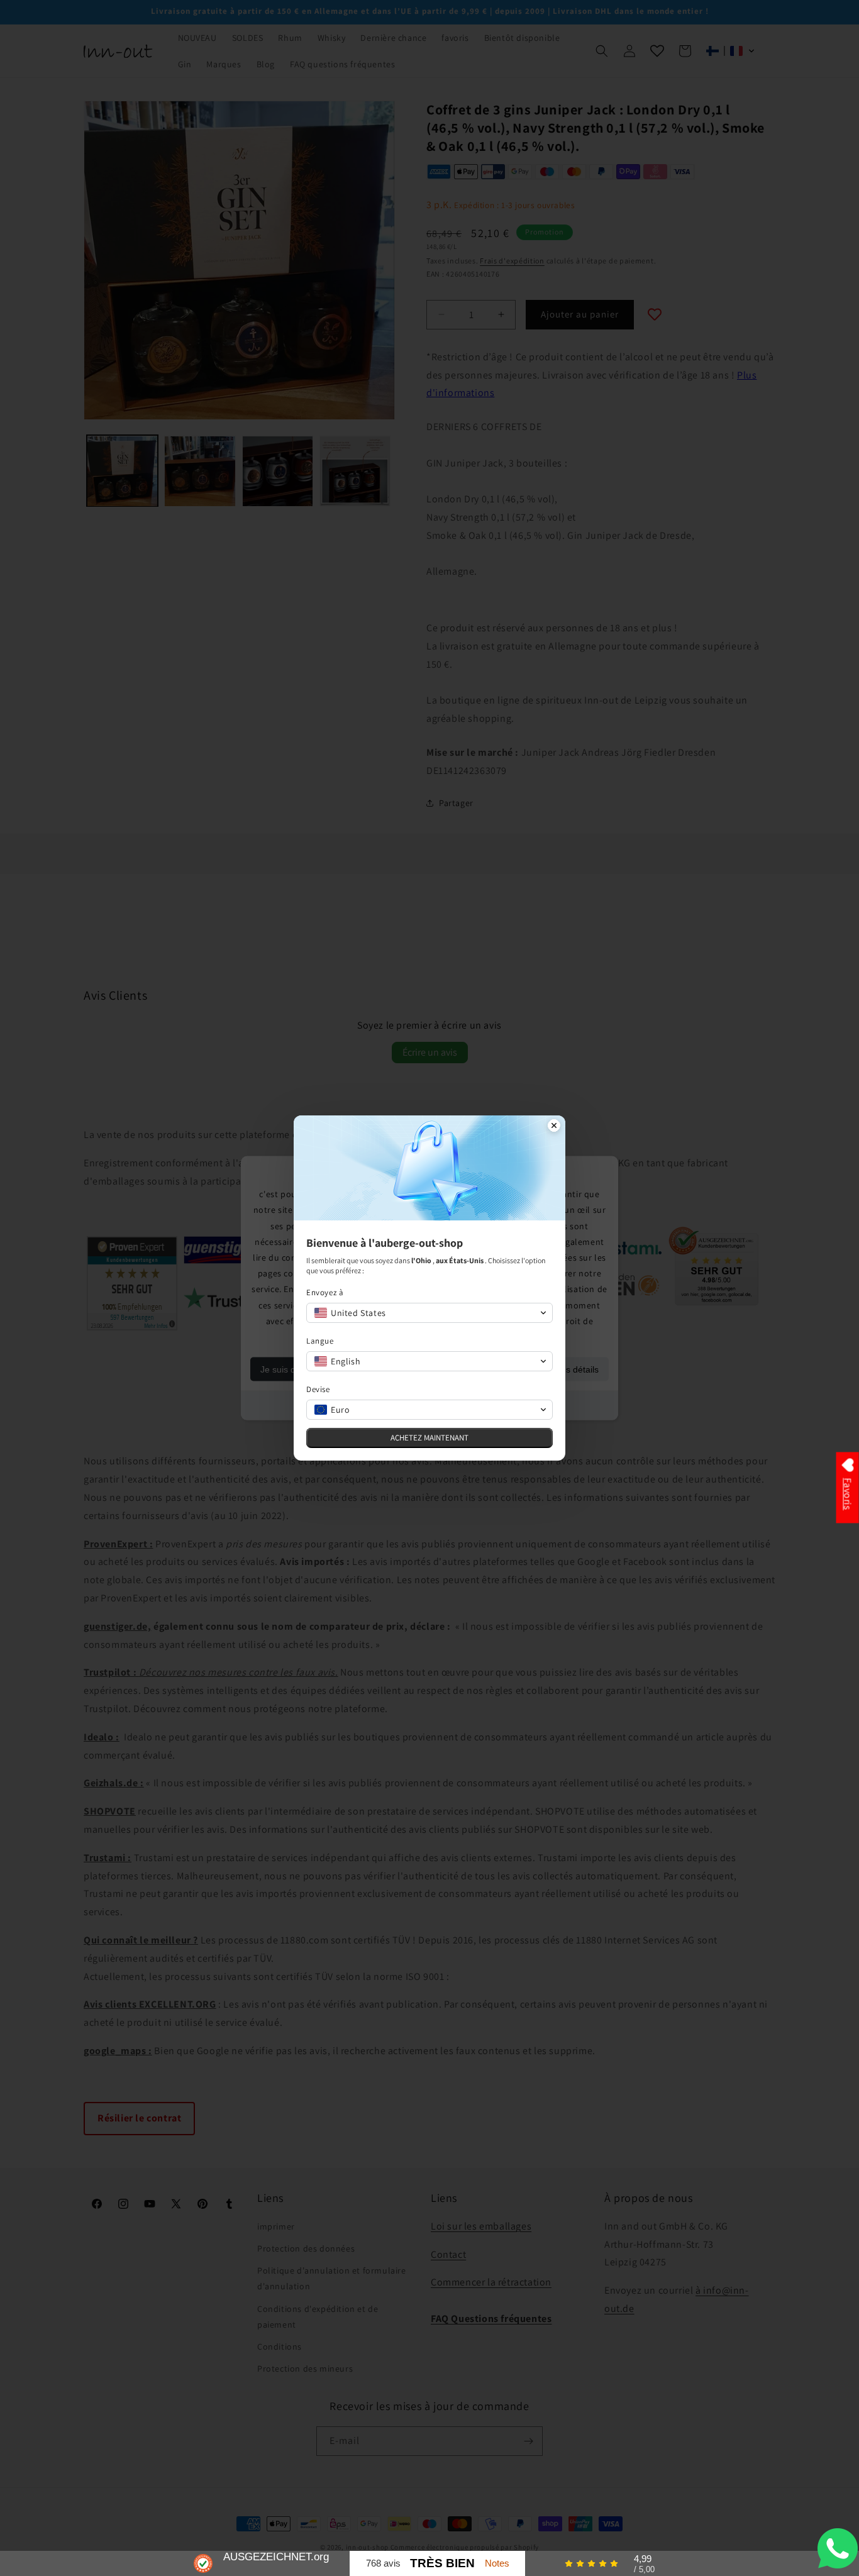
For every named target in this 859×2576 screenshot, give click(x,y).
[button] (429, 1313)
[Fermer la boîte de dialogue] (554, 1127)
